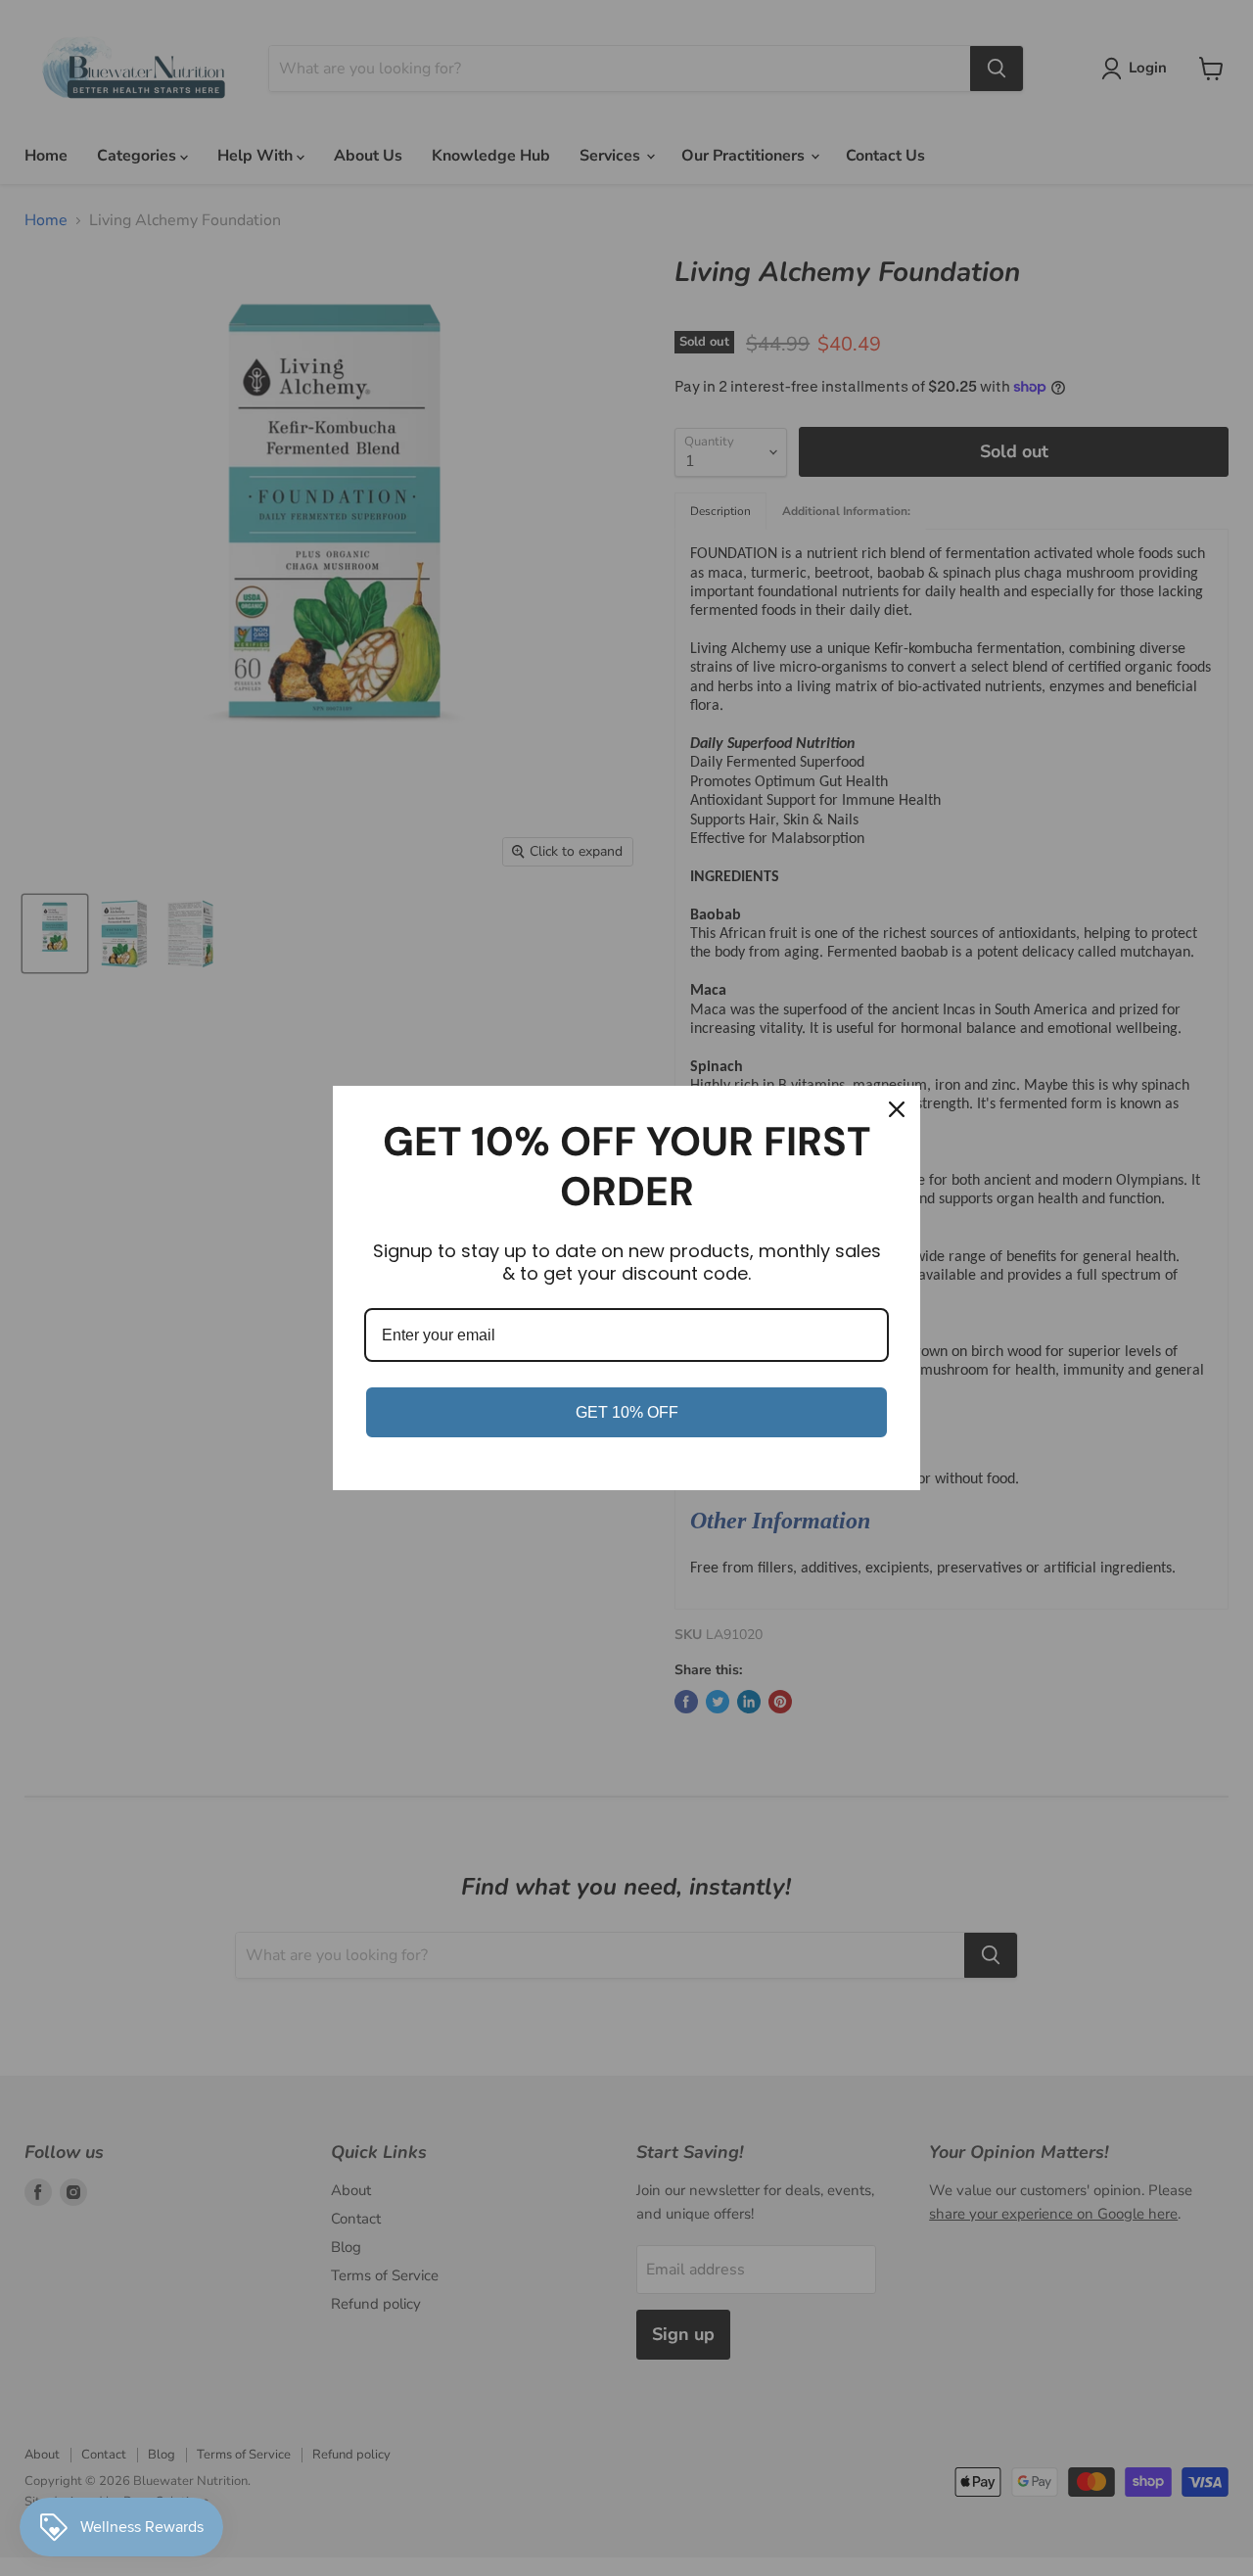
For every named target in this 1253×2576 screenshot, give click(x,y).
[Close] (897, 1109)
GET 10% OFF (627, 1412)
